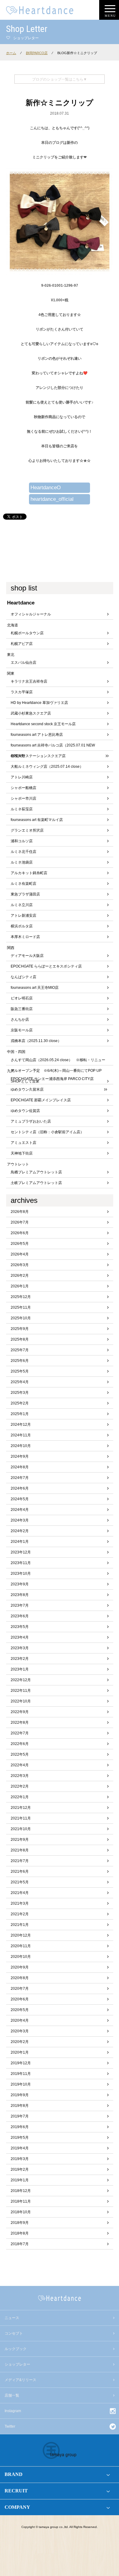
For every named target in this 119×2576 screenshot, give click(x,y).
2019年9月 (20, 2095)
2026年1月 (20, 1286)
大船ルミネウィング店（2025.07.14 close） (47, 767)
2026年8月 (20, 1212)
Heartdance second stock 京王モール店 (43, 724)
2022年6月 (20, 1744)
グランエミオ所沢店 (27, 830)
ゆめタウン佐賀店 (25, 1111)
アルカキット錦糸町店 (29, 873)
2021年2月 (20, 1914)
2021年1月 (20, 1925)
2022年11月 (21, 1691)
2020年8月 (20, 1978)
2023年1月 (20, 1669)
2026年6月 (20, 1233)
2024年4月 (20, 1510)
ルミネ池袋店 (22, 862)
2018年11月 (21, 2201)
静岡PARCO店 (37, 53)
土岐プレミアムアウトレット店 (36, 1183)
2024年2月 (20, 1531)
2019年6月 (20, 2127)
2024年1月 (20, 1542)
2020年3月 (20, 2031)
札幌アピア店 (22, 644)
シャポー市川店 (23, 798)
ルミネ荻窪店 (22, 809)
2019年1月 (20, 2180)
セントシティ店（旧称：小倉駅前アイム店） (47, 1132)
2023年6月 (20, 1616)
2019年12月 (21, 2063)
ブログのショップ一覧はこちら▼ (60, 79)
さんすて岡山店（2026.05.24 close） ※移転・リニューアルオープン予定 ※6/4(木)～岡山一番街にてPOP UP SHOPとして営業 (58, 1062)
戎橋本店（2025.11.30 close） (36, 1041)
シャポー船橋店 (23, 788)
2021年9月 (20, 1840)
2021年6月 (20, 1871)
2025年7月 (20, 1350)
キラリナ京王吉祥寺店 (29, 681)
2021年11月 (21, 1818)
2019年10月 (21, 2084)
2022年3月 (20, 1776)
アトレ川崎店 (22, 777)
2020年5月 (20, 2010)
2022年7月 (20, 1733)
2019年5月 (20, 2138)
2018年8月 (20, 2233)
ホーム (11, 53)
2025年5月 (20, 1371)
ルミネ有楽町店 (23, 884)
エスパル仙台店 (23, 663)
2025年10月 (21, 1318)
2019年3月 (20, 2159)
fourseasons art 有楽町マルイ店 (37, 820)
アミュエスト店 (23, 1143)
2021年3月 (20, 1903)
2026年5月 (20, 1244)
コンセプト (14, 2333)
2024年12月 (21, 1425)
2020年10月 (21, 1957)
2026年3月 (20, 1265)
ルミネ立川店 (22, 905)
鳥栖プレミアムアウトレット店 (36, 1172)
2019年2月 (20, 2169)
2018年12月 (21, 2191)
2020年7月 (20, 1989)
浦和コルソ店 (22, 841)
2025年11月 (21, 1307)
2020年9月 (20, 1967)
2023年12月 (21, 1552)
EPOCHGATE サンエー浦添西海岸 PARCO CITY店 (52, 1079)
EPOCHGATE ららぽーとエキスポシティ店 (46, 966)
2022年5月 (20, 1754)
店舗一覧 (12, 2395)
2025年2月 (20, 1403)
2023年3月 (20, 1648)
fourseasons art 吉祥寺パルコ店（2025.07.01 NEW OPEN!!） (53, 747)
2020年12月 (21, 1935)
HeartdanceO (46, 488)
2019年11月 (21, 2074)
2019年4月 (20, 2148)
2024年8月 (20, 1467)
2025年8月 (20, 1339)
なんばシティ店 (23, 977)
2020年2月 (20, 2042)
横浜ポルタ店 (22, 926)
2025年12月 (21, 1297)
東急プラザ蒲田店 (25, 894)
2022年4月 (20, 1765)
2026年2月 (20, 1276)
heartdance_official (52, 499)
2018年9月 (20, 2223)
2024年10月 (21, 1446)
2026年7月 (20, 1222)
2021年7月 (20, 1861)
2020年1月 (20, 2052)
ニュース (12, 2318)
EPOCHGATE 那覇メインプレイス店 (41, 1100)
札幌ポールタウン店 (27, 633)
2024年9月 (20, 1456)
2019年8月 (20, 2106)
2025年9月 (20, 1329)
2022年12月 (21, 1680)
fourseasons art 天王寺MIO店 (35, 988)
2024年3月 (20, 1520)
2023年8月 (20, 1595)
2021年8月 (20, 1850)
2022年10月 (21, 1701)
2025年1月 (20, 1414)
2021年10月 (21, 1829)
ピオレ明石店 (22, 998)
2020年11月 (21, 1946)
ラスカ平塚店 (22, 692)
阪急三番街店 (22, 1009)
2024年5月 (20, 1499)
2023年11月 (21, 1563)
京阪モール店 (22, 1030)
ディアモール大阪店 (27, 956)
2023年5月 (20, 1627)
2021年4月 (20, 1893)
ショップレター (17, 2364)
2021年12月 (21, 1808)
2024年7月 (20, 1478)
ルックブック (16, 2349)
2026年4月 (20, 1254)
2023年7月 (20, 1605)
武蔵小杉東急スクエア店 (31, 713)
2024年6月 (20, 1488)
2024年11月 (21, 1435)
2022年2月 (20, 1786)
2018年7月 (20, 2244)
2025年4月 (20, 1382)
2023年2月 (20, 1659)
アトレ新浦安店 (23, 916)
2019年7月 (20, 2116)
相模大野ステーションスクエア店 (38, 756)
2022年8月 (20, 1723)
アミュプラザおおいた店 (31, 1121)
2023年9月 (20, 1584)
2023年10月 (21, 1574)
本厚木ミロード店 (25, 937)
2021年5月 (20, 1882)
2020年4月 (20, 2020)
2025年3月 (20, 1393)
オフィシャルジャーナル (31, 614)
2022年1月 (20, 1797)
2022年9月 (20, 1712)
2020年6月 (20, 1999)
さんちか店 (20, 1020)
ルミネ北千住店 (23, 852)
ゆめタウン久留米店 (27, 1089)
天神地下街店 (22, 1153)
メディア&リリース (20, 2380)
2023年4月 (20, 1637)
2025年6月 (20, 1361)
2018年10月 (21, 2212)
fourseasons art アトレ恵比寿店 (37, 735)
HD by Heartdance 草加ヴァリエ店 (39, 703)
